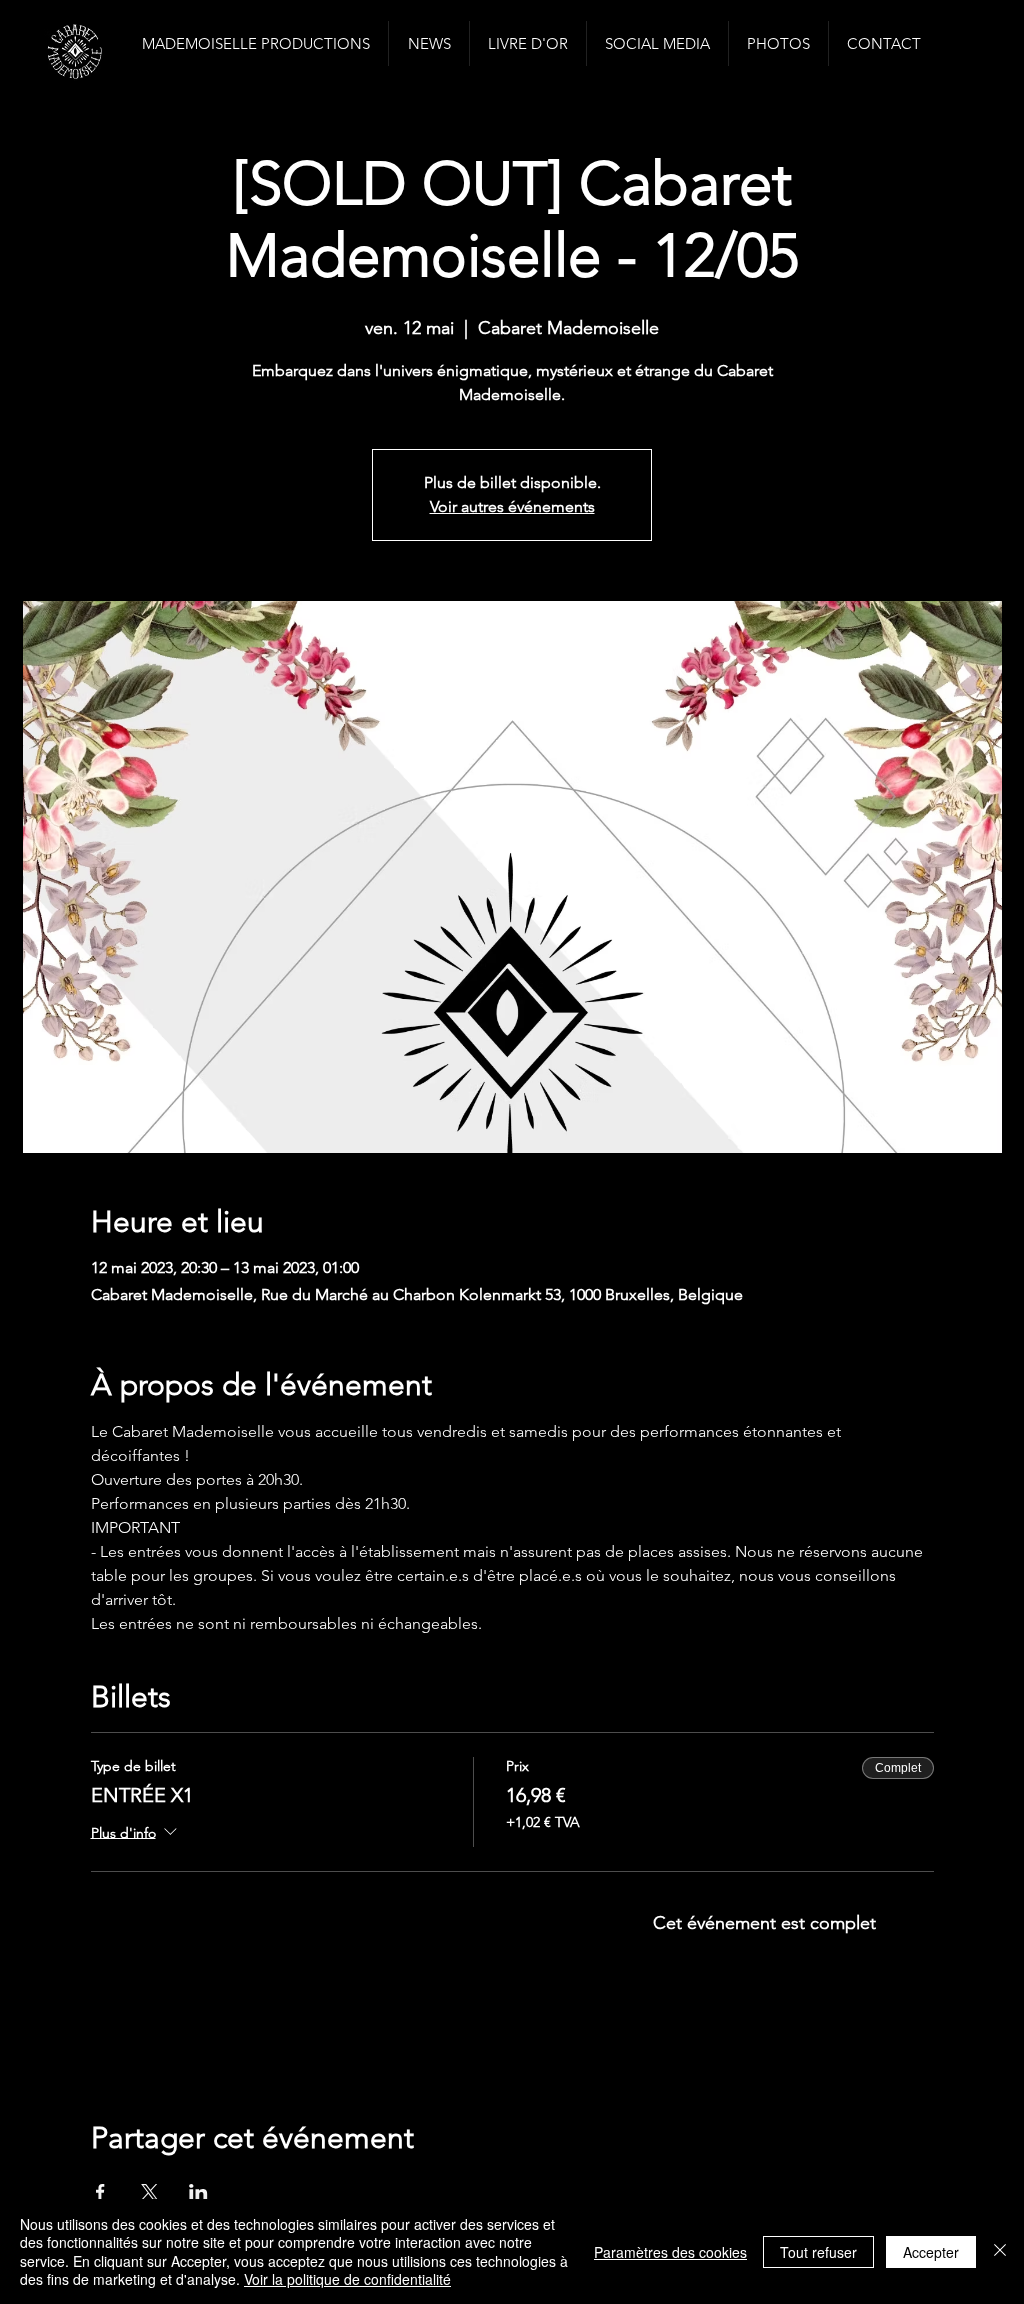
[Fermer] (1000, 2251)
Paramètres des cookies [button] (670, 2252)
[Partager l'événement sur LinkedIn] (198, 2192)
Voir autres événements (512, 506)
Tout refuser (818, 2252)
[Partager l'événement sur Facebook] (100, 2192)
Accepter (931, 2252)
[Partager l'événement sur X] (149, 2192)
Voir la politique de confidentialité (347, 2279)
